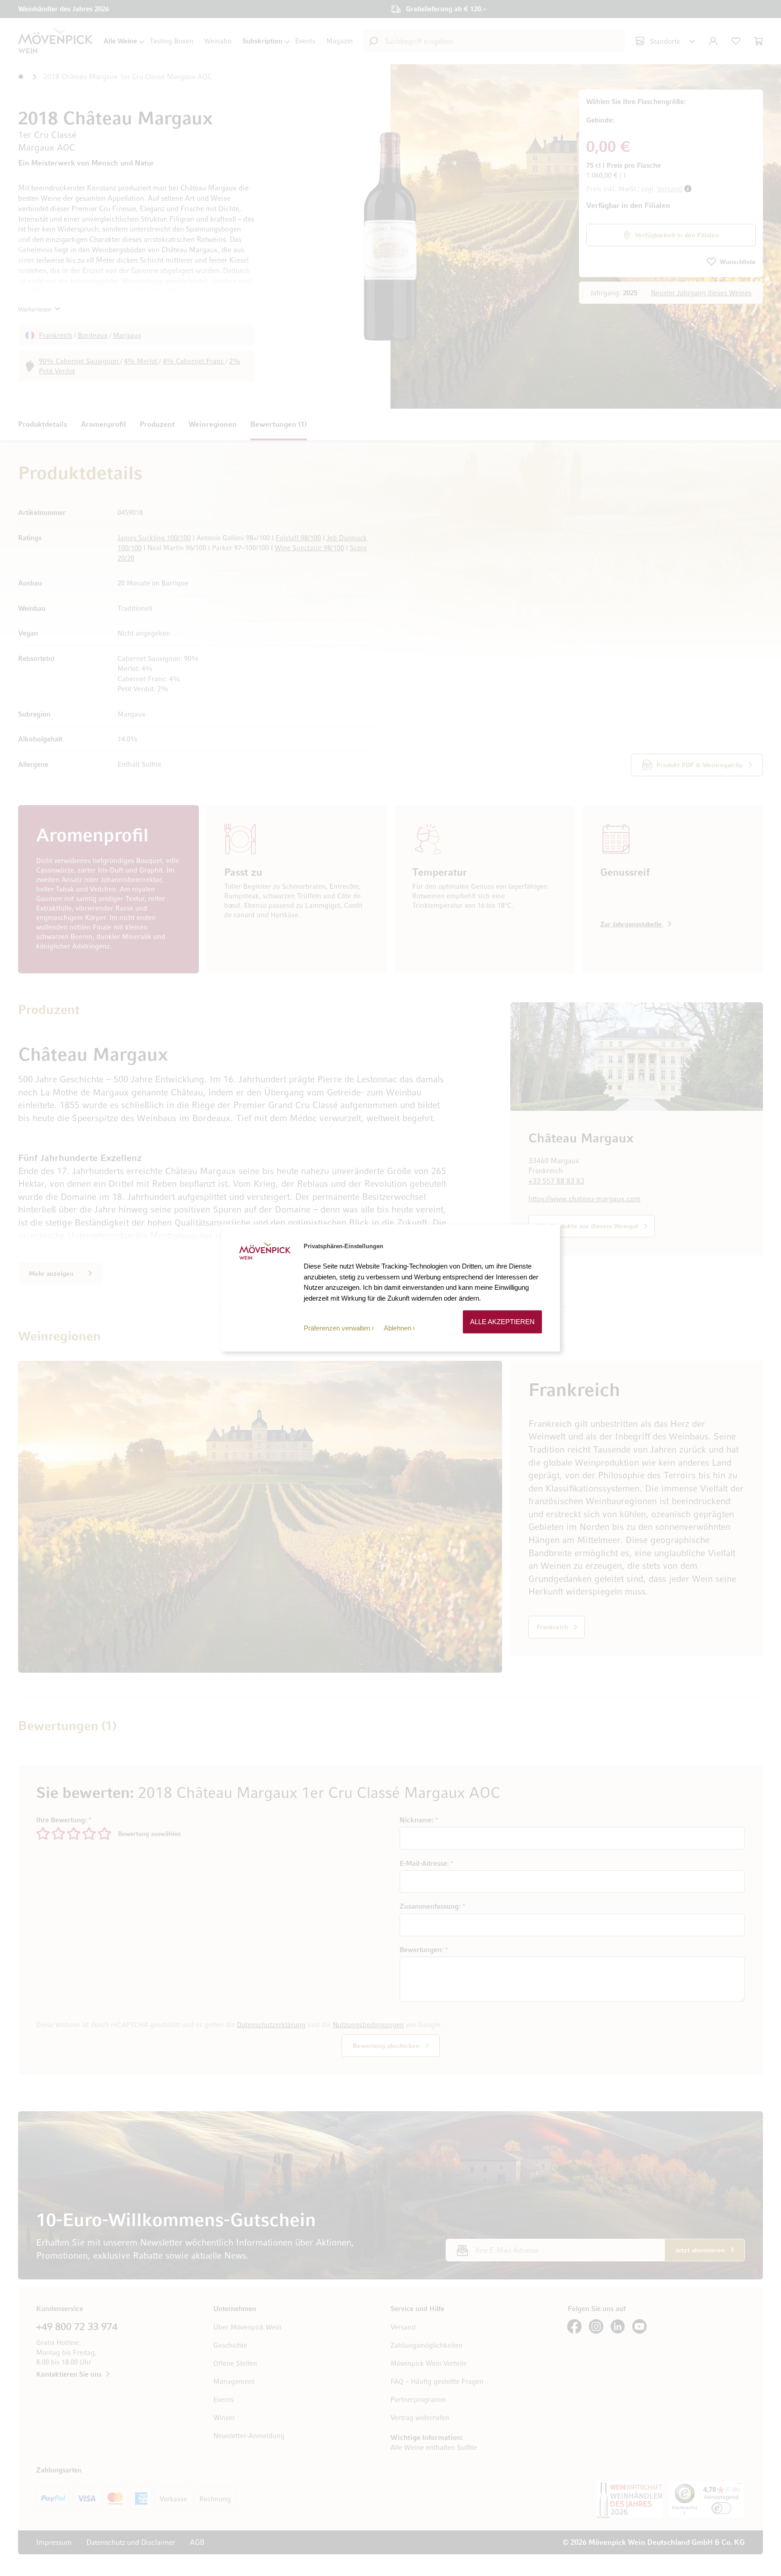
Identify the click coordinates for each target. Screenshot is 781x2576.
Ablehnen (398, 1328)
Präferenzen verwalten (337, 1328)
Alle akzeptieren (502, 1322)
